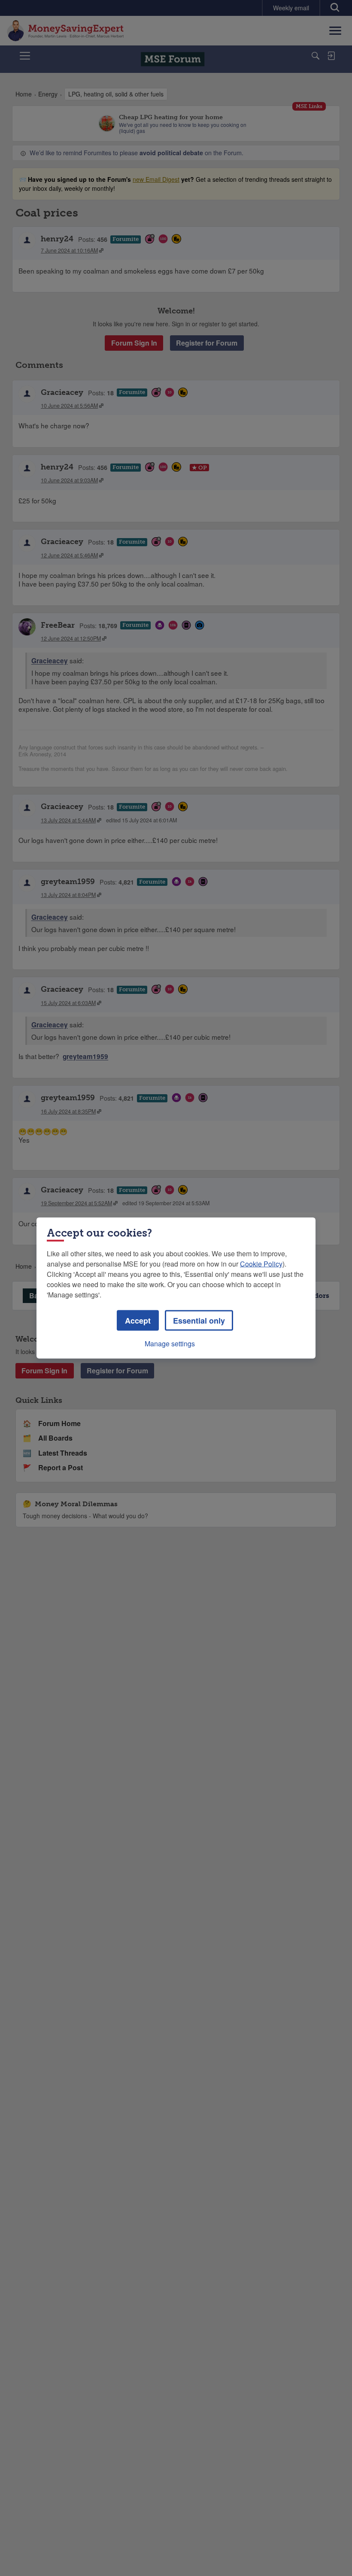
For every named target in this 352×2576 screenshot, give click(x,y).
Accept (138, 1321)
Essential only (199, 1321)
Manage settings (170, 1344)
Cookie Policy (261, 1264)
